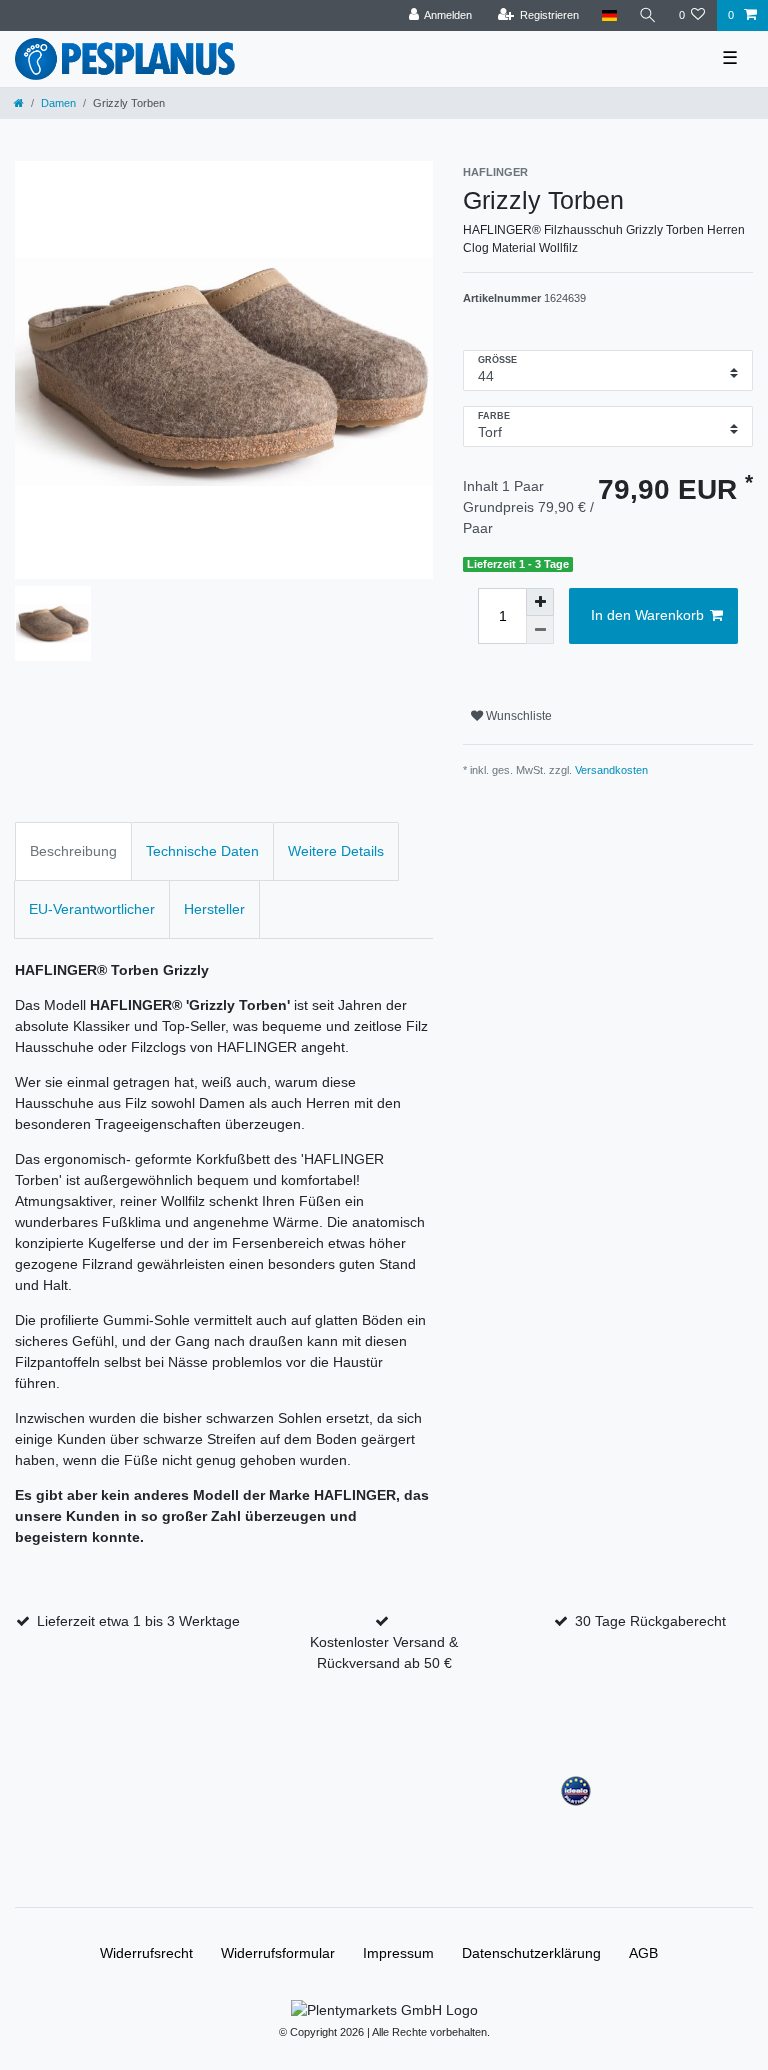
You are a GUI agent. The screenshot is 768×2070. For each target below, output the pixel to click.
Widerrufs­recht (146, 1953)
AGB (643, 1953)
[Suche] (648, 15)
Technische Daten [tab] (202, 851)
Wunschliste (517, 716)
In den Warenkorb (647, 615)
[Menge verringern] (540, 630)
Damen (58, 103)
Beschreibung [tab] (73, 851)
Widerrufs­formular (278, 1953)
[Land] (608, 15)
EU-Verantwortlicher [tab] (92, 909)
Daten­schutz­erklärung (531, 1953)
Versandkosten (611, 770)
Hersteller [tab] (214, 909)
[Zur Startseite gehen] (19, 103)
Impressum (398, 1953)
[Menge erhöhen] (540, 602)
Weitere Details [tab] (336, 851)
